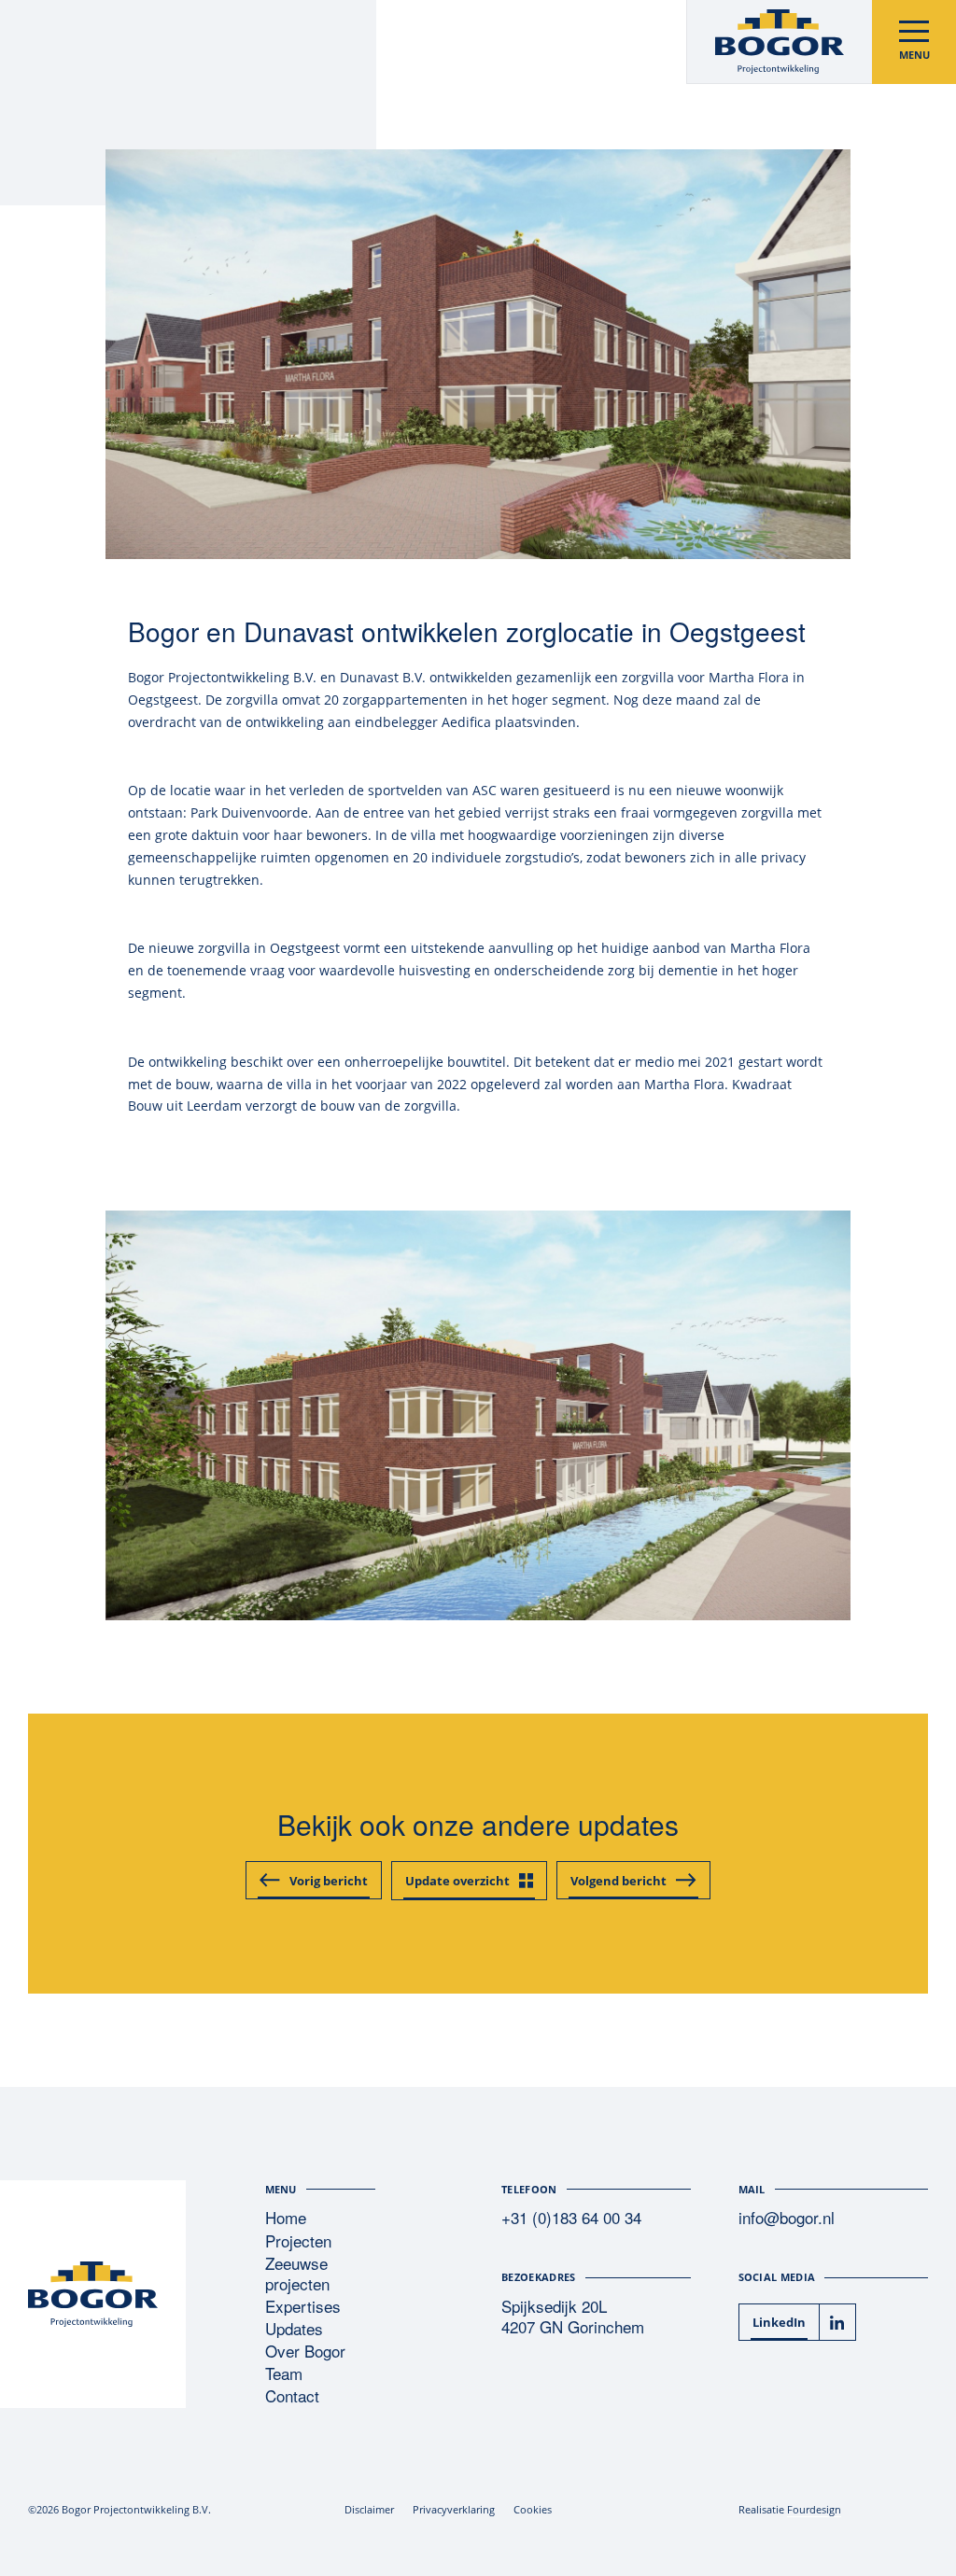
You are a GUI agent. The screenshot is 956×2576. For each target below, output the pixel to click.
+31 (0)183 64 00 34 (571, 2218)
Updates (294, 2329)
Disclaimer (369, 2509)
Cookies (533, 2509)
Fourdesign (814, 2509)
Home (286, 2218)
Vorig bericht (329, 1881)
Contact (292, 2396)
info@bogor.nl (787, 2218)
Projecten (298, 2241)
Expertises (303, 2307)
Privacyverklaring (454, 2509)
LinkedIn (779, 2322)
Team (284, 2374)
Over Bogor (305, 2352)
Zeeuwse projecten (297, 2274)
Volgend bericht (619, 1881)
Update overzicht (457, 1881)
